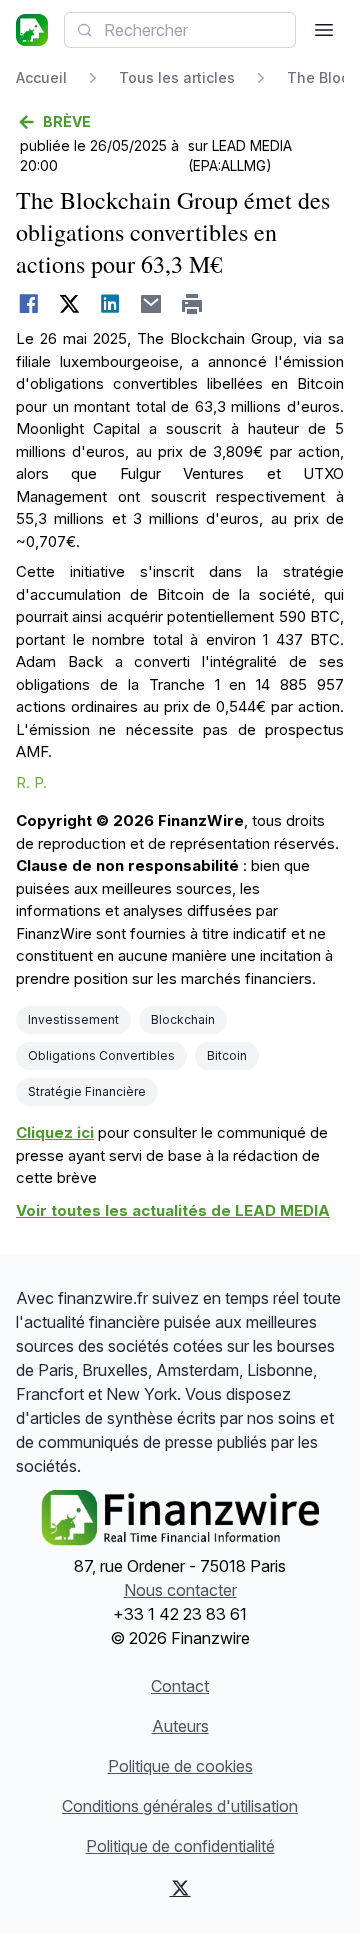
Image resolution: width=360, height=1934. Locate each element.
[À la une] (32, 30)
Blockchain (183, 1019)
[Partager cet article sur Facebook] (28, 304)
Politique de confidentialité (180, 1846)
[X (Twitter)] (180, 1888)
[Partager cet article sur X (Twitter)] (69, 304)
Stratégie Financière (87, 1091)
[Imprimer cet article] (192, 304)
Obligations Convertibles (101, 1055)
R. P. (31, 782)
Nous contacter (180, 1590)
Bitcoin (227, 1055)
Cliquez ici (55, 1132)
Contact (180, 1686)
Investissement (73, 1019)
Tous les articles (177, 77)
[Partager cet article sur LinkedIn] (110, 304)
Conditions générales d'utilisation (180, 1806)
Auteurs (180, 1726)
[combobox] (180, 30)
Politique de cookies (180, 1766)
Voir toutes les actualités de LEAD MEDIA (173, 1210)
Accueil (41, 77)
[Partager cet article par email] (151, 304)
